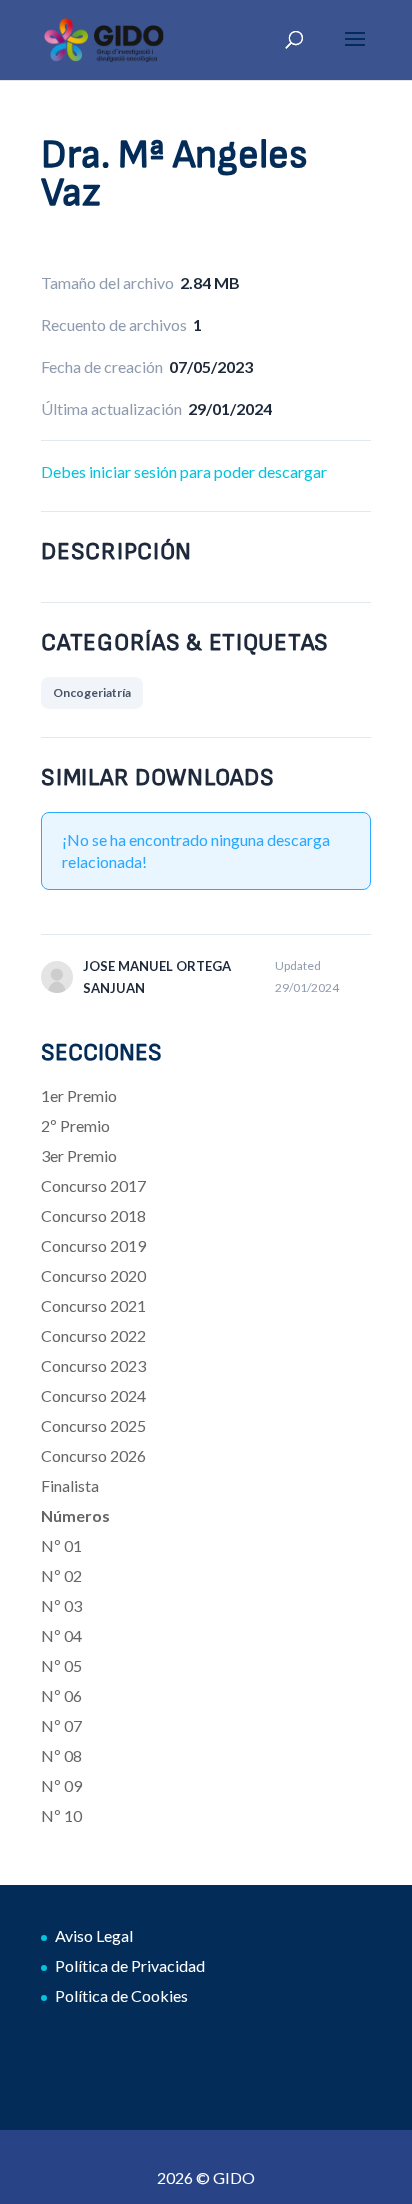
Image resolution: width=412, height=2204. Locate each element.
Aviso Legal (94, 1935)
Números (75, 1515)
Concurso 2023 (93, 1365)
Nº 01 (61, 1545)
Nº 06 (61, 1695)
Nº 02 (61, 1575)
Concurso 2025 (93, 1425)
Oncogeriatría (92, 692)
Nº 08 (61, 1755)
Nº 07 (61, 1725)
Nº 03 (61, 1605)
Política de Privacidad (130, 1965)
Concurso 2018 (93, 1215)
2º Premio (75, 1125)
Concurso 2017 (93, 1185)
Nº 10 (61, 1815)
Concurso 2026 (93, 1455)
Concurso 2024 (93, 1395)
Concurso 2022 (93, 1335)
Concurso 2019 (93, 1245)
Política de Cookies (121, 1995)
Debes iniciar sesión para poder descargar (184, 471)
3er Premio (79, 1155)
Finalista (70, 1485)
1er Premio (79, 1095)
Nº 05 (61, 1665)
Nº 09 (61, 1785)
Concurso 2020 (93, 1275)
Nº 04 (61, 1635)
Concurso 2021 (93, 1305)
